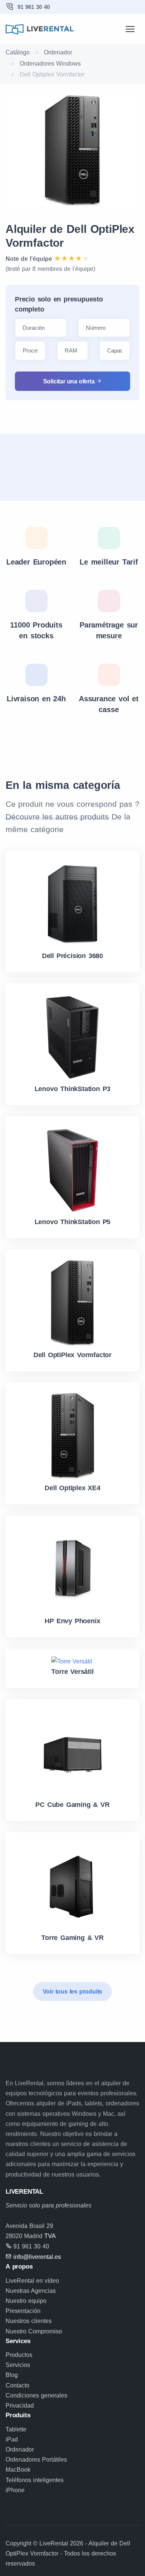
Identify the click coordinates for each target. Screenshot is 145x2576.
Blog (12, 2375)
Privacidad (20, 2406)
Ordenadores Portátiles (36, 2460)
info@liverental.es (37, 2257)
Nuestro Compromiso (34, 2331)
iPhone (15, 2490)
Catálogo (18, 52)
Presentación (23, 2311)
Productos (19, 2355)
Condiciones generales (36, 2395)
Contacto (17, 2385)
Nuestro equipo (26, 2301)
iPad (12, 2439)
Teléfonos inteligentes (35, 2480)
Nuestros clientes (29, 2321)
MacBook (18, 2470)
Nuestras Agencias (31, 2291)
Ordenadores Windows (50, 64)
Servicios (18, 2365)
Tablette (16, 2429)
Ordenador (58, 52)
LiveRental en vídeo (32, 2281)
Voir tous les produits (73, 1992)
